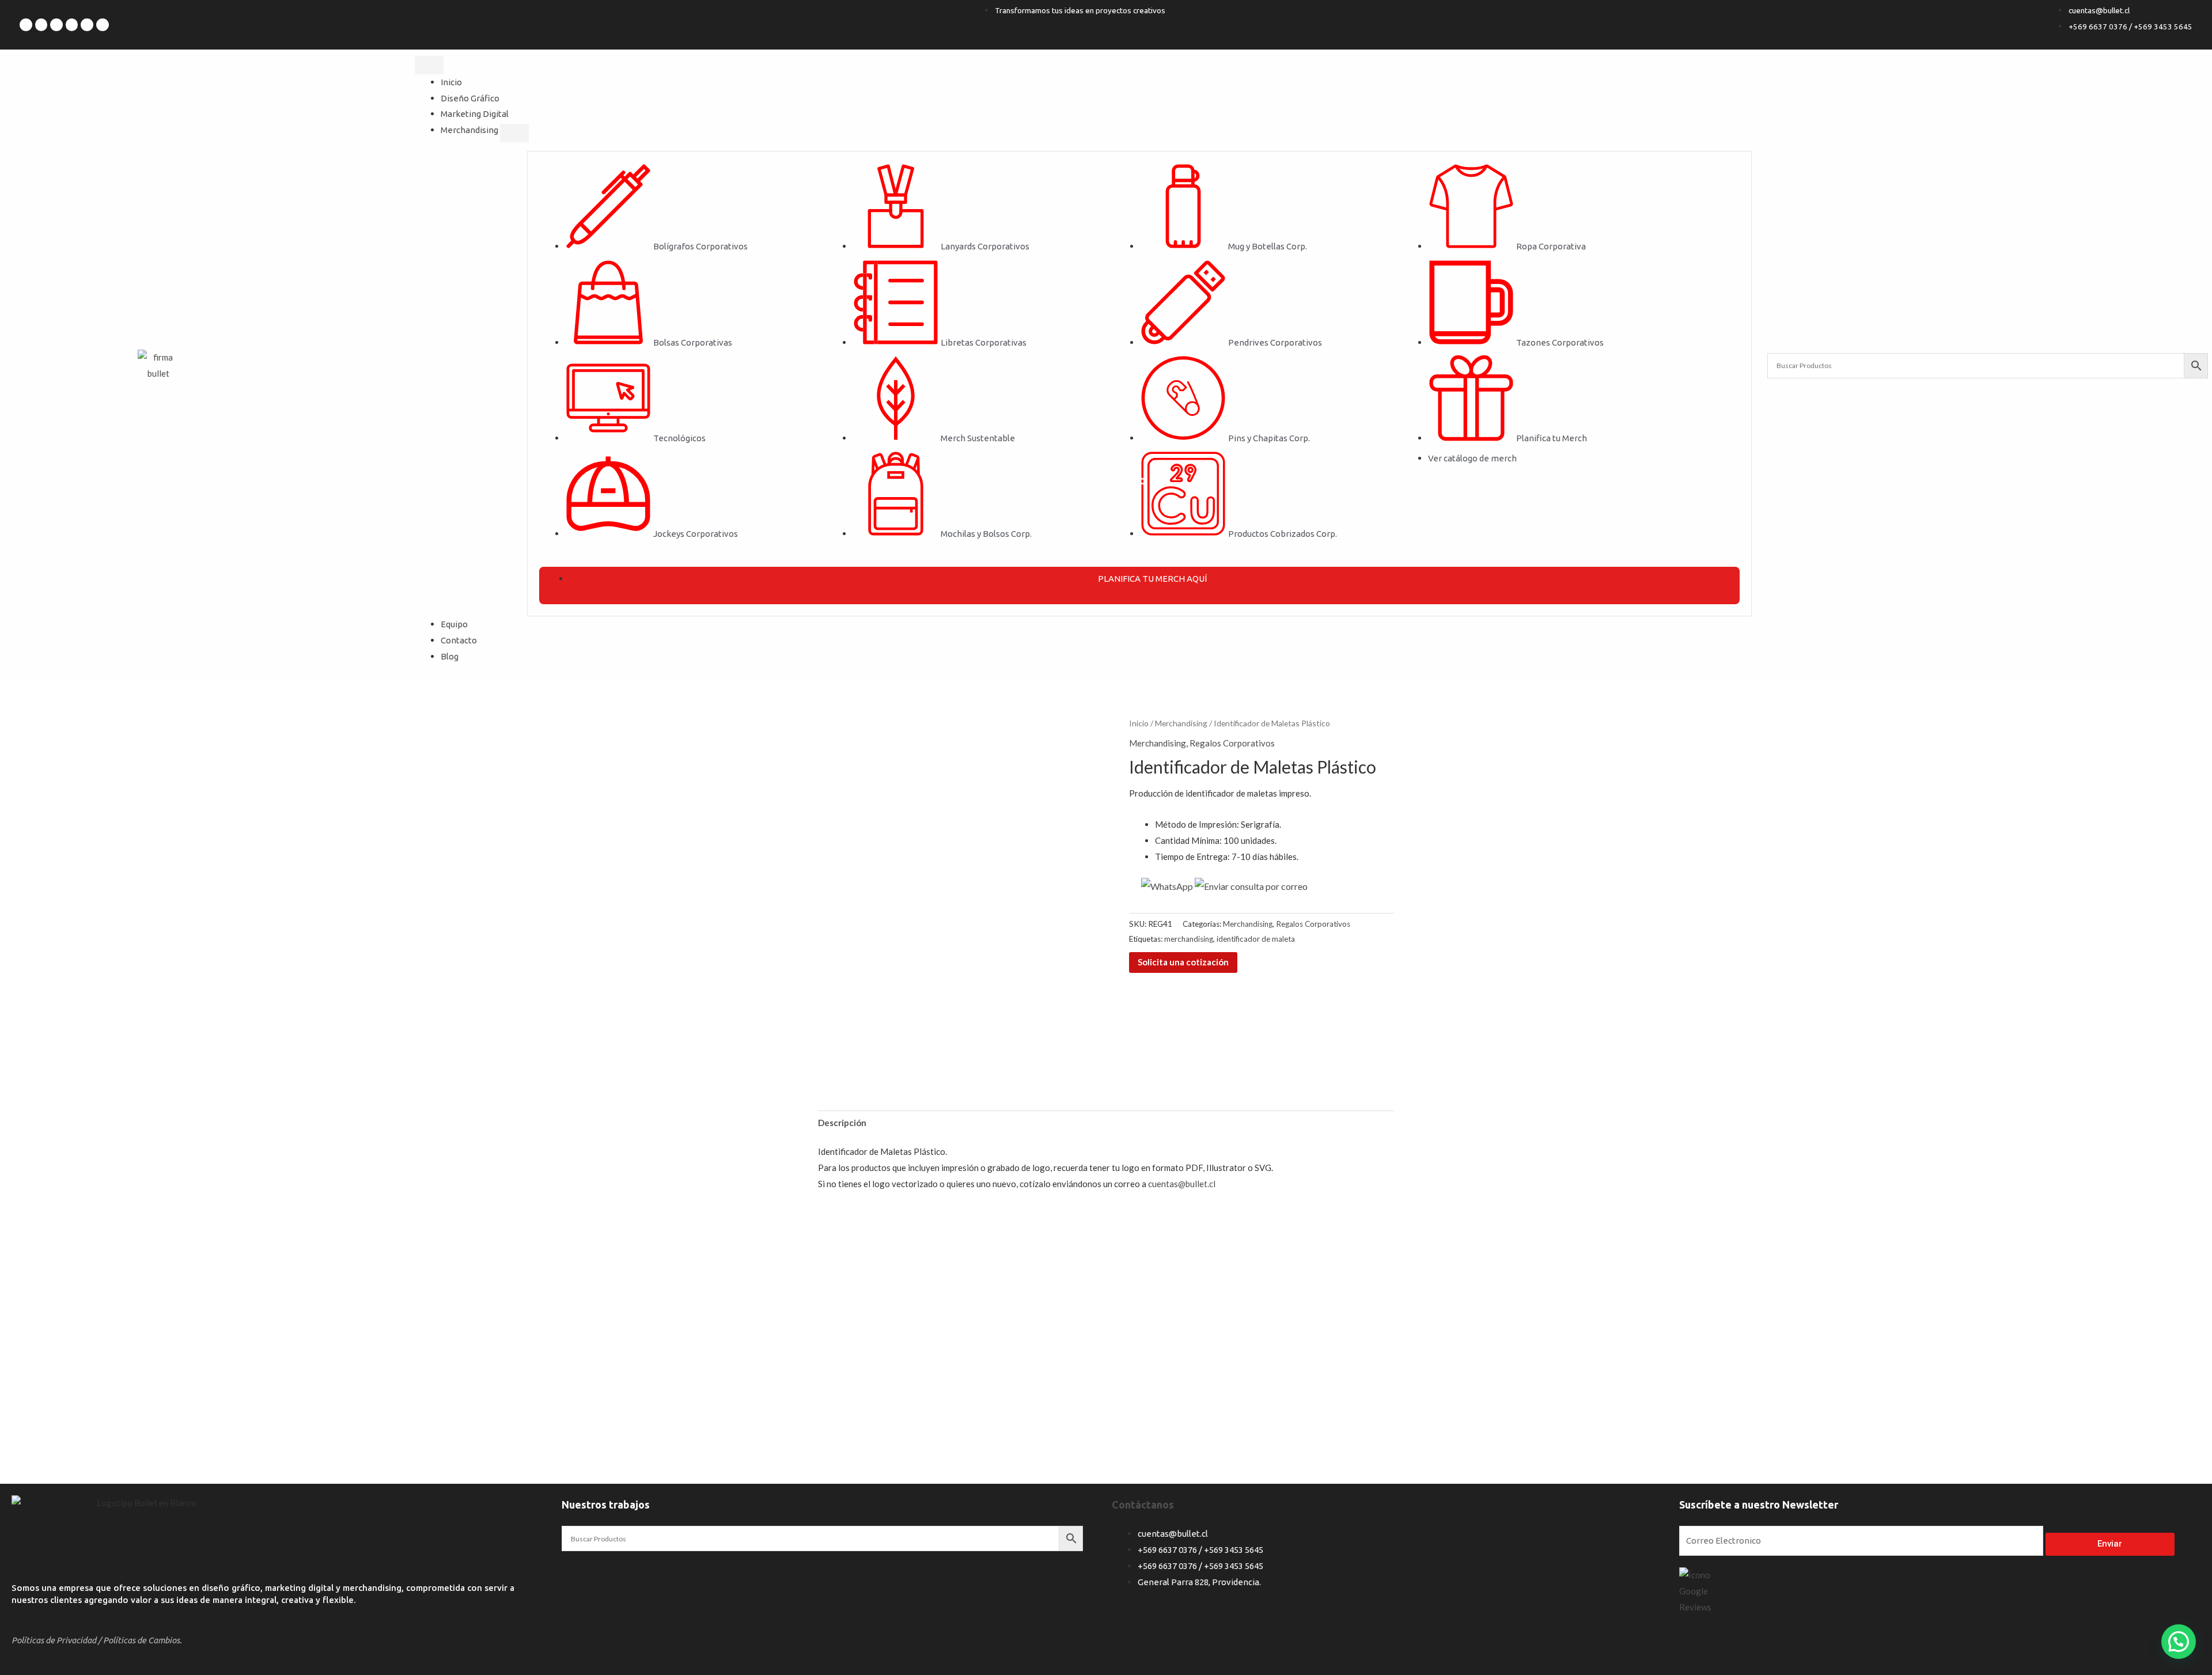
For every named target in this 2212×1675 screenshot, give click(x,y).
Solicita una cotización (1183, 962)
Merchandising (1181, 723)
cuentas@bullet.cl (1182, 1184)
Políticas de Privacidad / (56, 1640)
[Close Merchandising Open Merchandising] (514, 133)
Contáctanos (1143, 1505)
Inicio (1139, 723)
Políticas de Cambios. (143, 1640)
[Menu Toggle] (429, 65)
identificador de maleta (1256, 939)
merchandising (1189, 939)
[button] (2179, 1642)
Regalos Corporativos (1232, 743)
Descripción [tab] (842, 1123)
